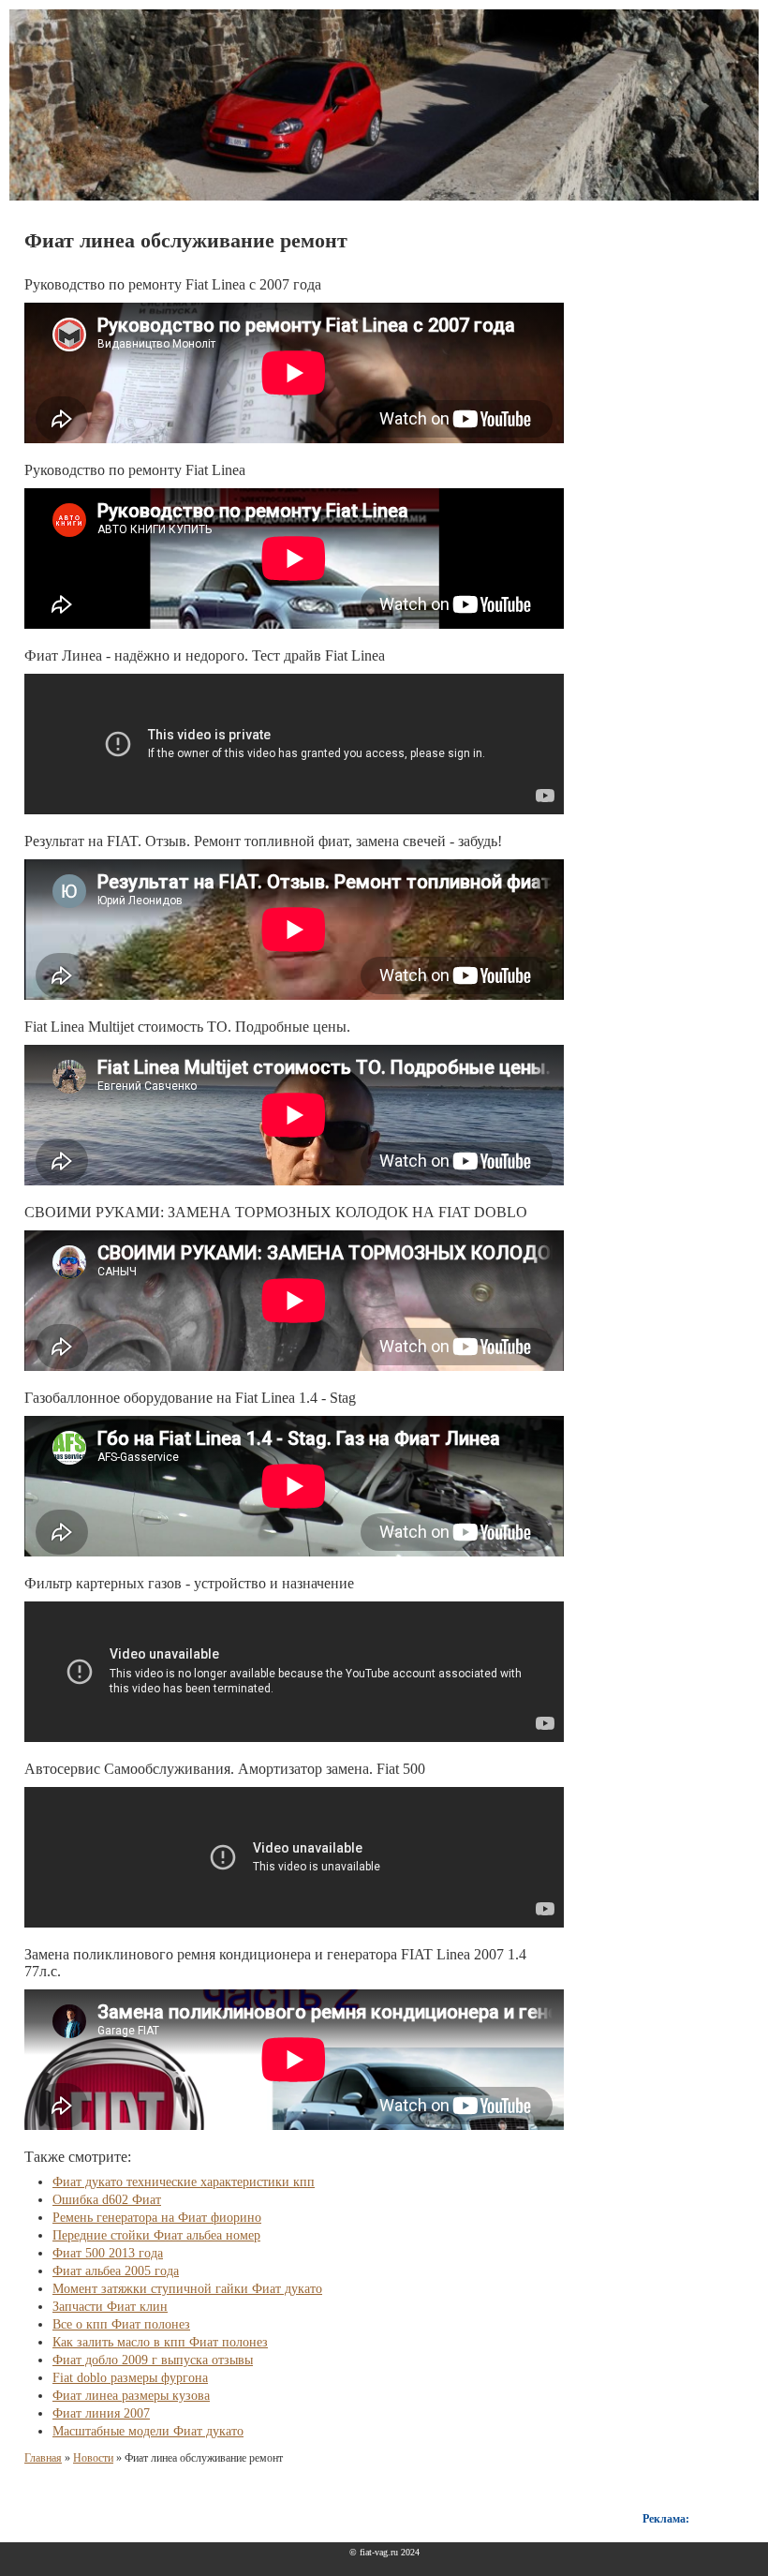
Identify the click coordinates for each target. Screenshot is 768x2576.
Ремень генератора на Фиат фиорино (157, 2218)
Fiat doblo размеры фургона (130, 2378)
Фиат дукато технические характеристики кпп (184, 2182)
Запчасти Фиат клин (110, 2307)
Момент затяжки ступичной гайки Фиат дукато (187, 2289)
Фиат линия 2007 (101, 2413)
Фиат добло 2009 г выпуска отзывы (153, 2360)
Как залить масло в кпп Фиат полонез (160, 2342)
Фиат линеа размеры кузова (131, 2396)
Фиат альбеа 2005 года (116, 2271)
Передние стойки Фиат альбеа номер (156, 2235)
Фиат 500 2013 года (108, 2253)
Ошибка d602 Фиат (107, 2200)
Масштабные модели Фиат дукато (148, 2431)
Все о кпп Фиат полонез (121, 2324)
